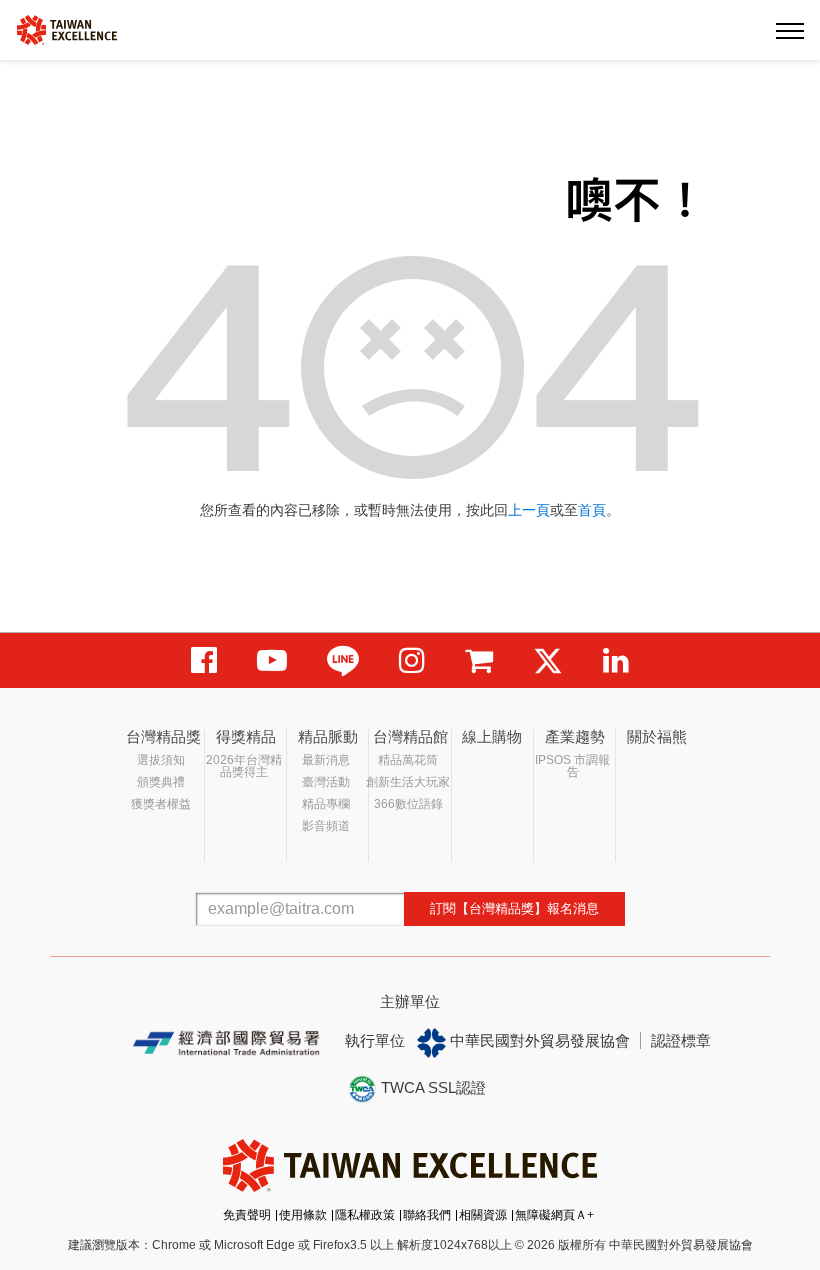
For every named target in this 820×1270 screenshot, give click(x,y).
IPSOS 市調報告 (572, 766)
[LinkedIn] (616, 660)
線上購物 (492, 736)
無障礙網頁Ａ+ (554, 1215)
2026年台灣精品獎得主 (244, 766)
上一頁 (529, 510)
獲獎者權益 (161, 804)
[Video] (272, 660)
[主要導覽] (790, 30)
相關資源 (483, 1215)
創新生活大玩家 (408, 782)
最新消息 (326, 760)
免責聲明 (247, 1215)
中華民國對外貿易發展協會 (538, 1040)
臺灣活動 (326, 782)
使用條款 (303, 1215)
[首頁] (67, 28)
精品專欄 (326, 804)
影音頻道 (326, 826)
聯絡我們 (427, 1215)
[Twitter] (548, 660)
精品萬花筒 (408, 760)
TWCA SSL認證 (431, 1087)
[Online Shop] (479, 660)
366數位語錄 (408, 804)
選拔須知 (161, 760)
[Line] (343, 660)
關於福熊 (657, 736)
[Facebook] (204, 660)
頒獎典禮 (161, 782)
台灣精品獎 (163, 736)
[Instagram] (412, 660)
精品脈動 (328, 736)
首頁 (592, 510)
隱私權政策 (365, 1215)
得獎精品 (246, 736)
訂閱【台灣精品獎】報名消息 (514, 908)
